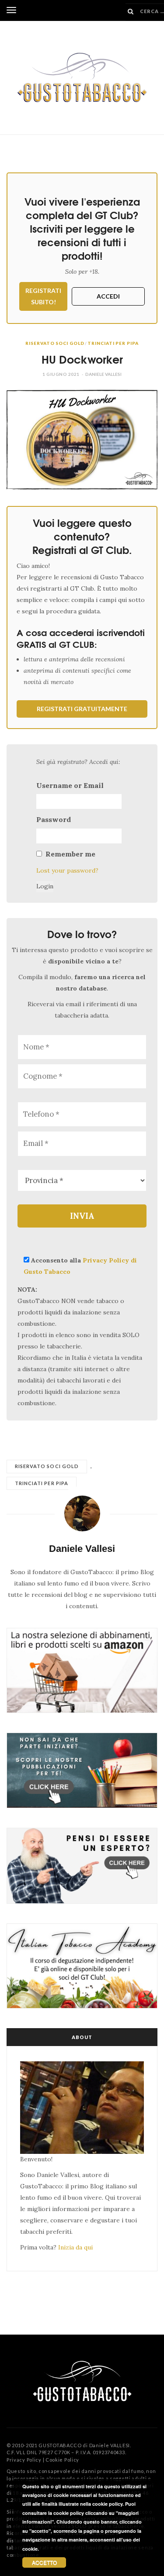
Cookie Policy (62, 2460)
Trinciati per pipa (113, 343)
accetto (44, 2562)
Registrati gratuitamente (82, 709)
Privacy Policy (24, 2460)
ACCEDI (108, 296)
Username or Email (70, 785)
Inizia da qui (75, 2247)
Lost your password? (67, 870)
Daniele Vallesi (103, 374)
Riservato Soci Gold (55, 343)
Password (54, 819)
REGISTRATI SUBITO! (43, 296)
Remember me (70, 854)
